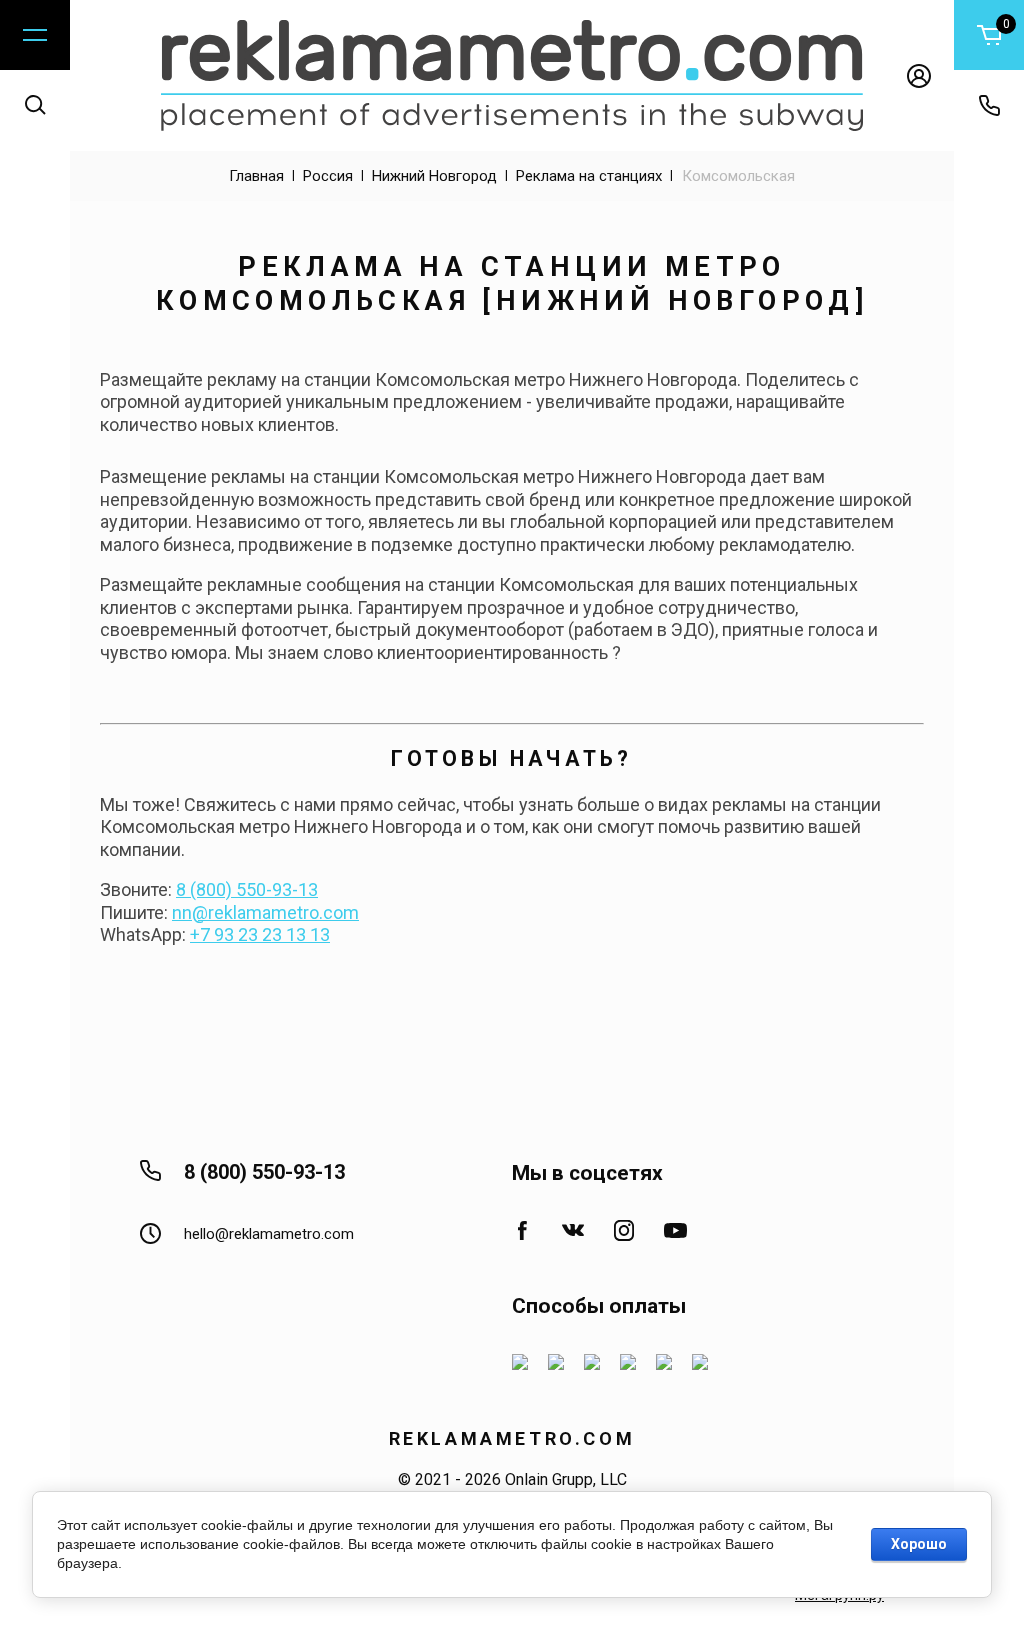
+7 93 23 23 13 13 (260, 934)
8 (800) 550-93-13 (247, 889)
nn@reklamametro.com (265, 912)
